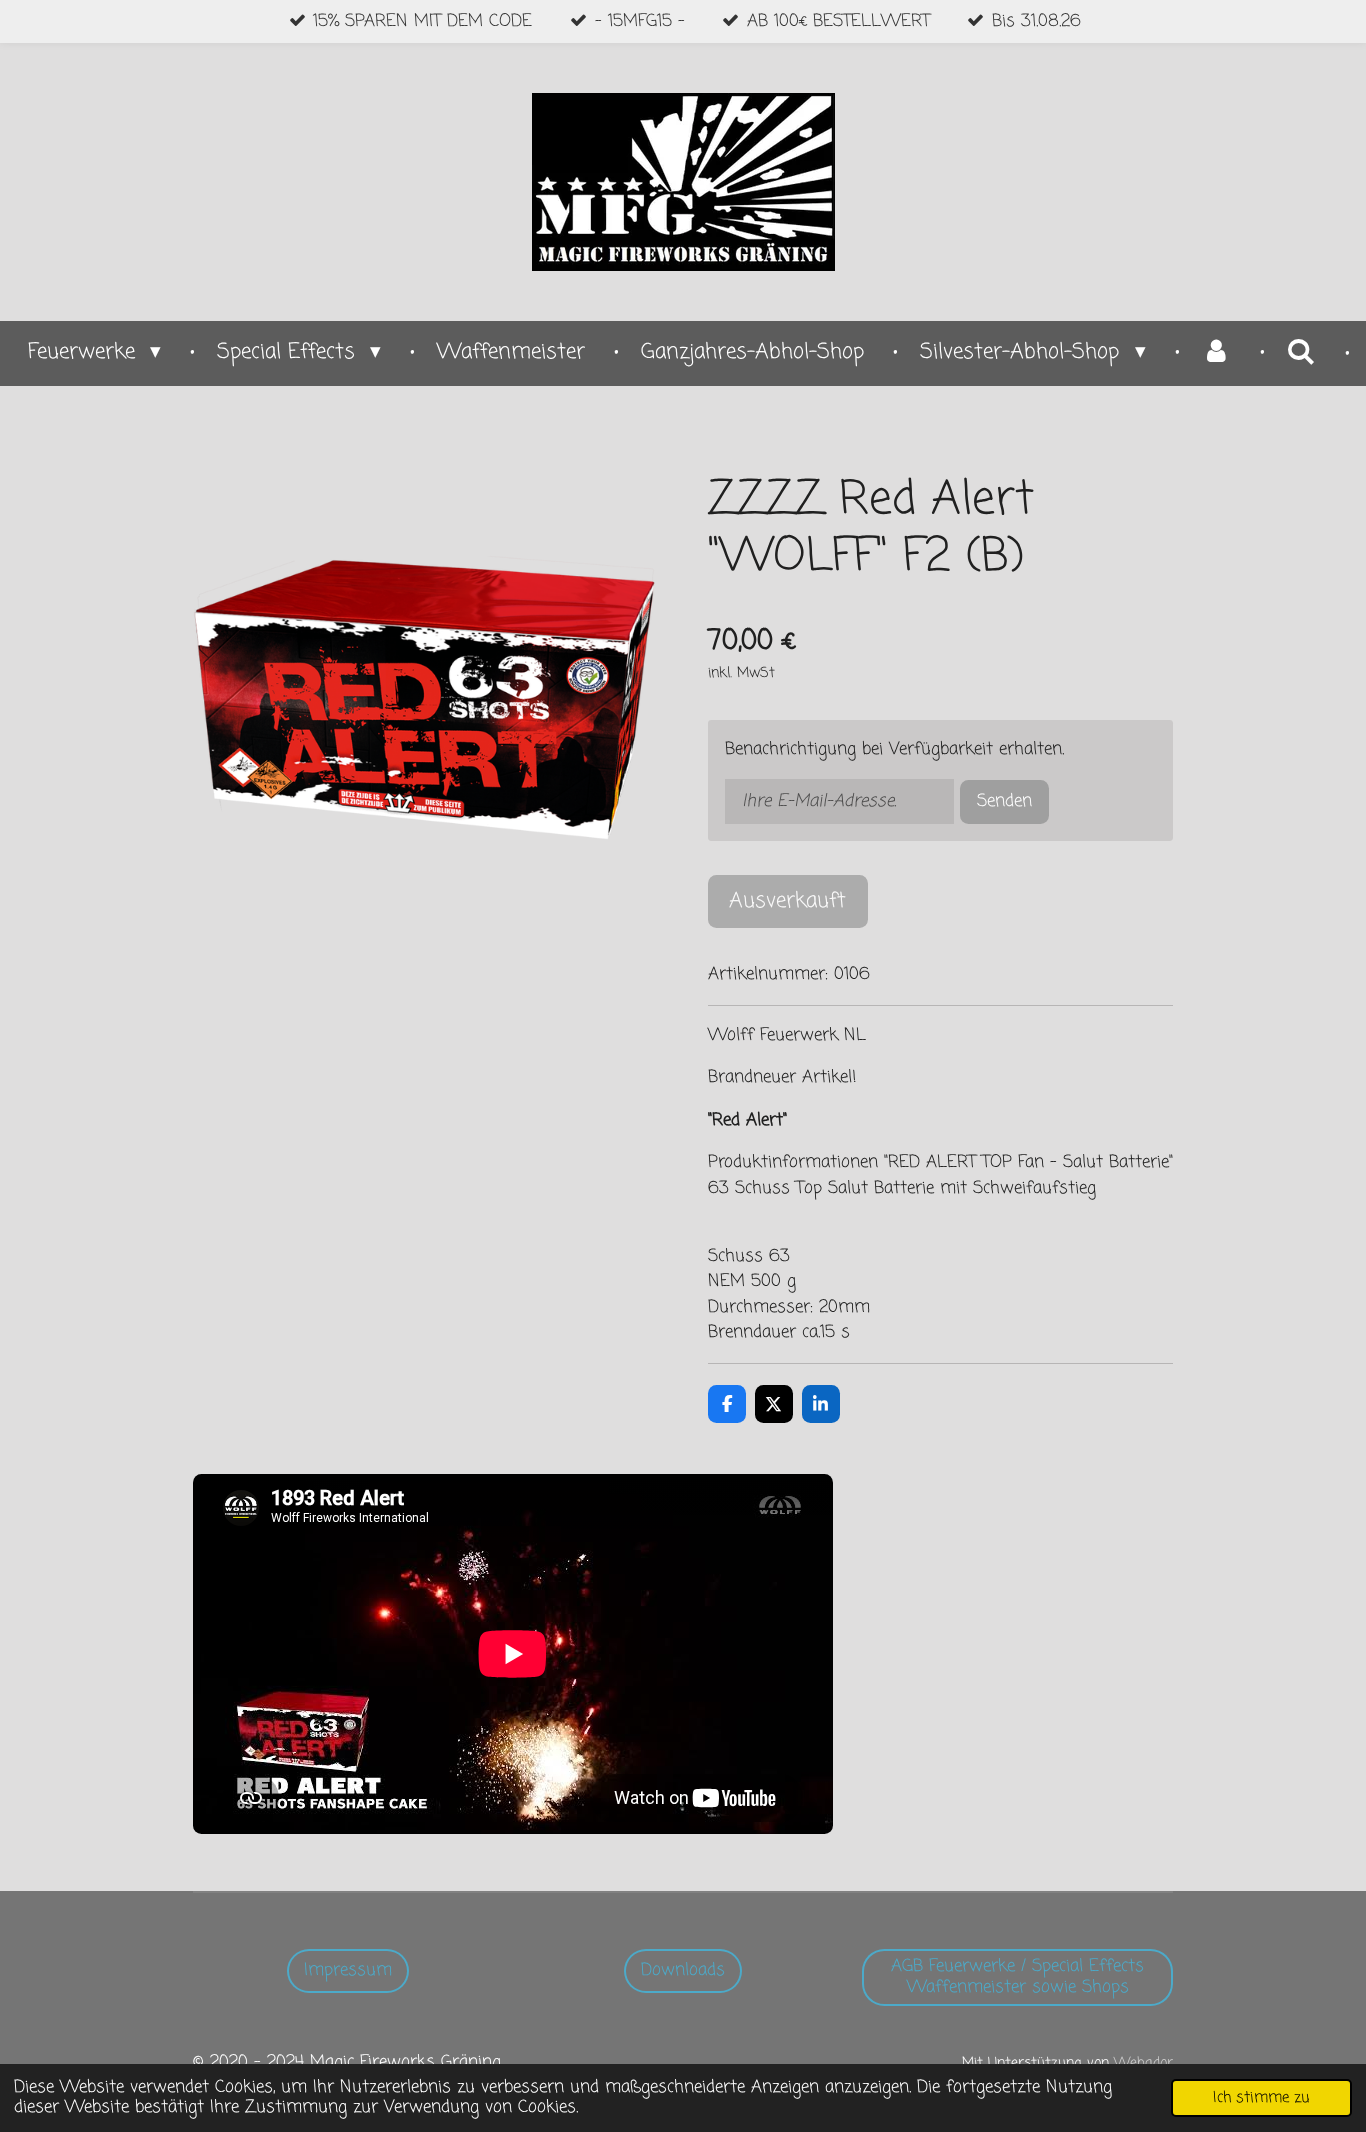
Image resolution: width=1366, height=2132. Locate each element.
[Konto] (1216, 353)
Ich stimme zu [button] (1261, 2097)
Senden (1004, 801)
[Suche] (1301, 353)
